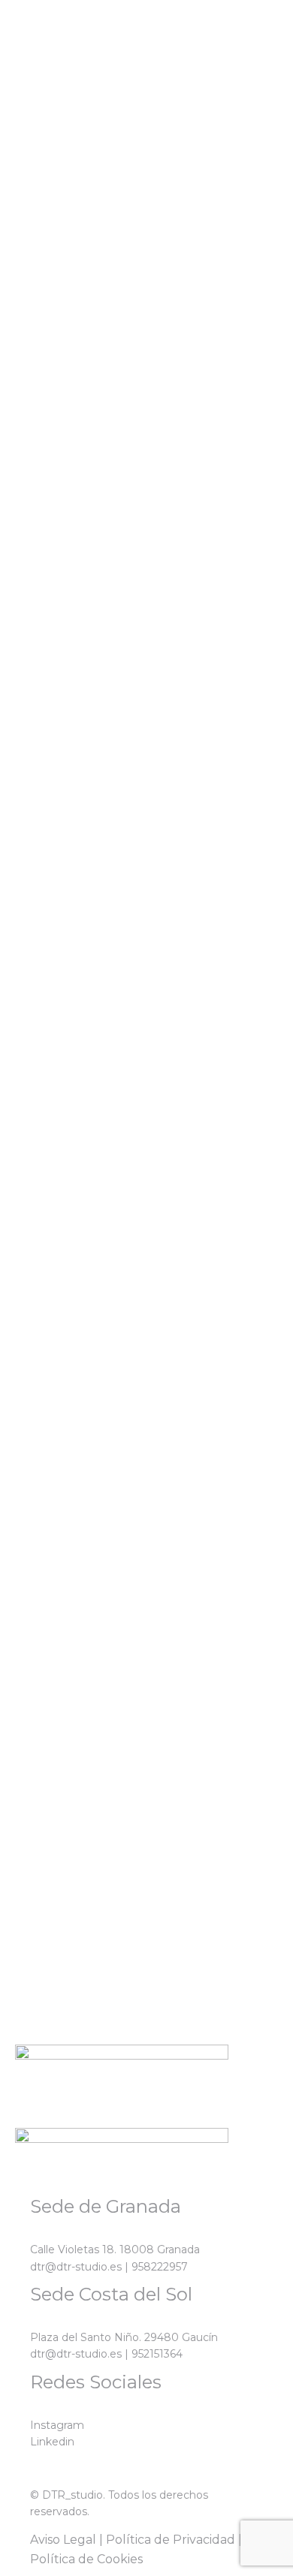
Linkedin (52, 2442)
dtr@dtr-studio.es (76, 2267)
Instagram (57, 2425)
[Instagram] (19, 119)
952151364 (157, 2354)
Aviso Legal (63, 2540)
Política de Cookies (86, 2559)
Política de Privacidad (171, 2540)
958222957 (160, 2267)
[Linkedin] (59, 119)
